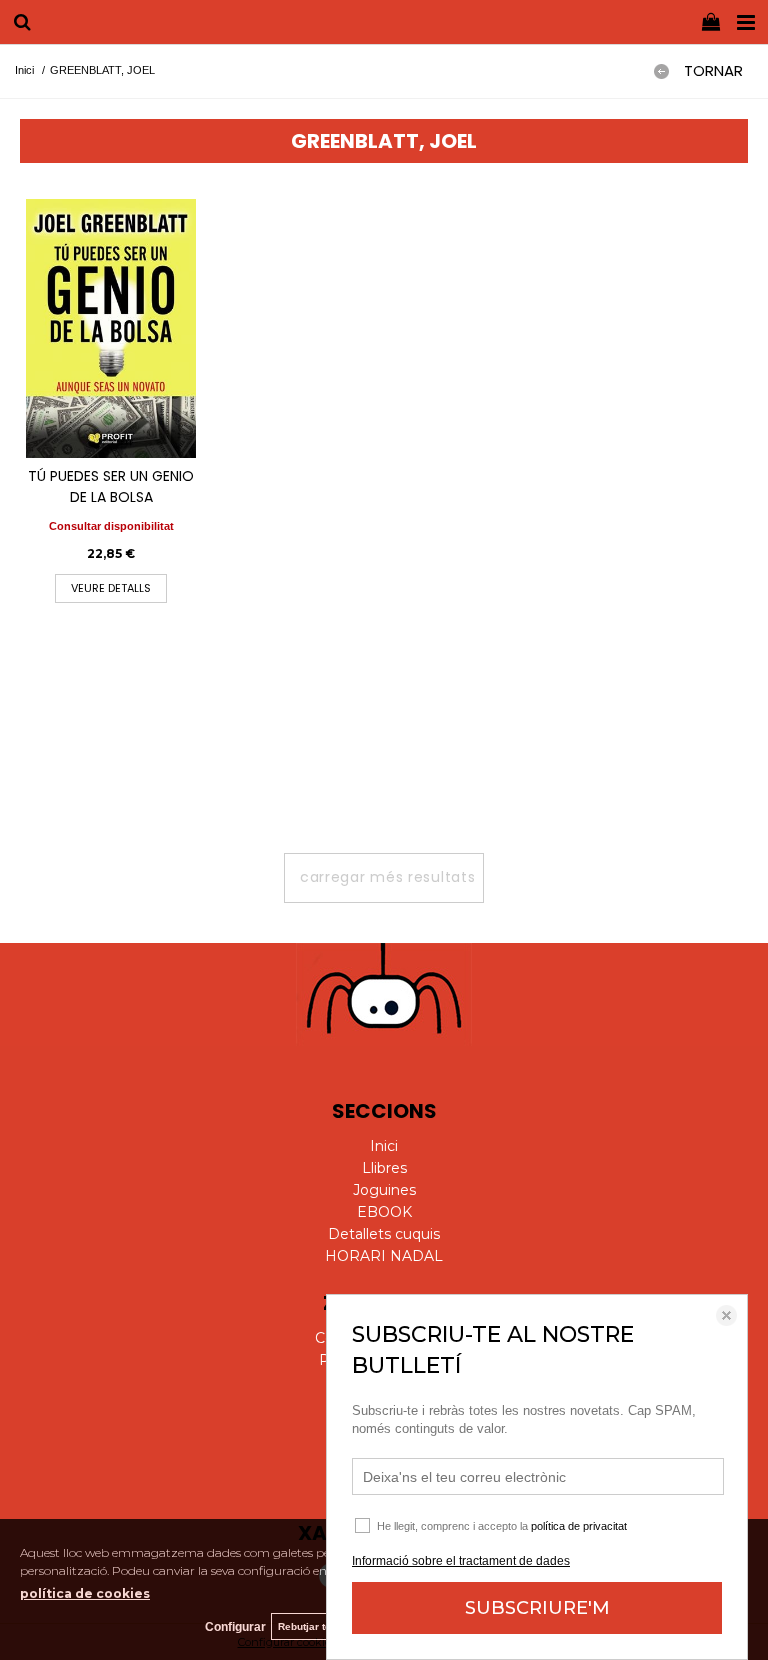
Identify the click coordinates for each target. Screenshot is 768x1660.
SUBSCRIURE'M (537, 1608)
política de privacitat (579, 1526)
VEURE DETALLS (111, 588)
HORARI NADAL (384, 1256)
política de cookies (85, 1593)
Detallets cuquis (384, 1234)
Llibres (384, 1168)
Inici (384, 1146)
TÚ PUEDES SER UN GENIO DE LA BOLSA (111, 486)
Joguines (384, 1190)
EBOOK (384, 1212)
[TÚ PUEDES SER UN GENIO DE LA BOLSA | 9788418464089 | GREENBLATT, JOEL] (111, 329)
